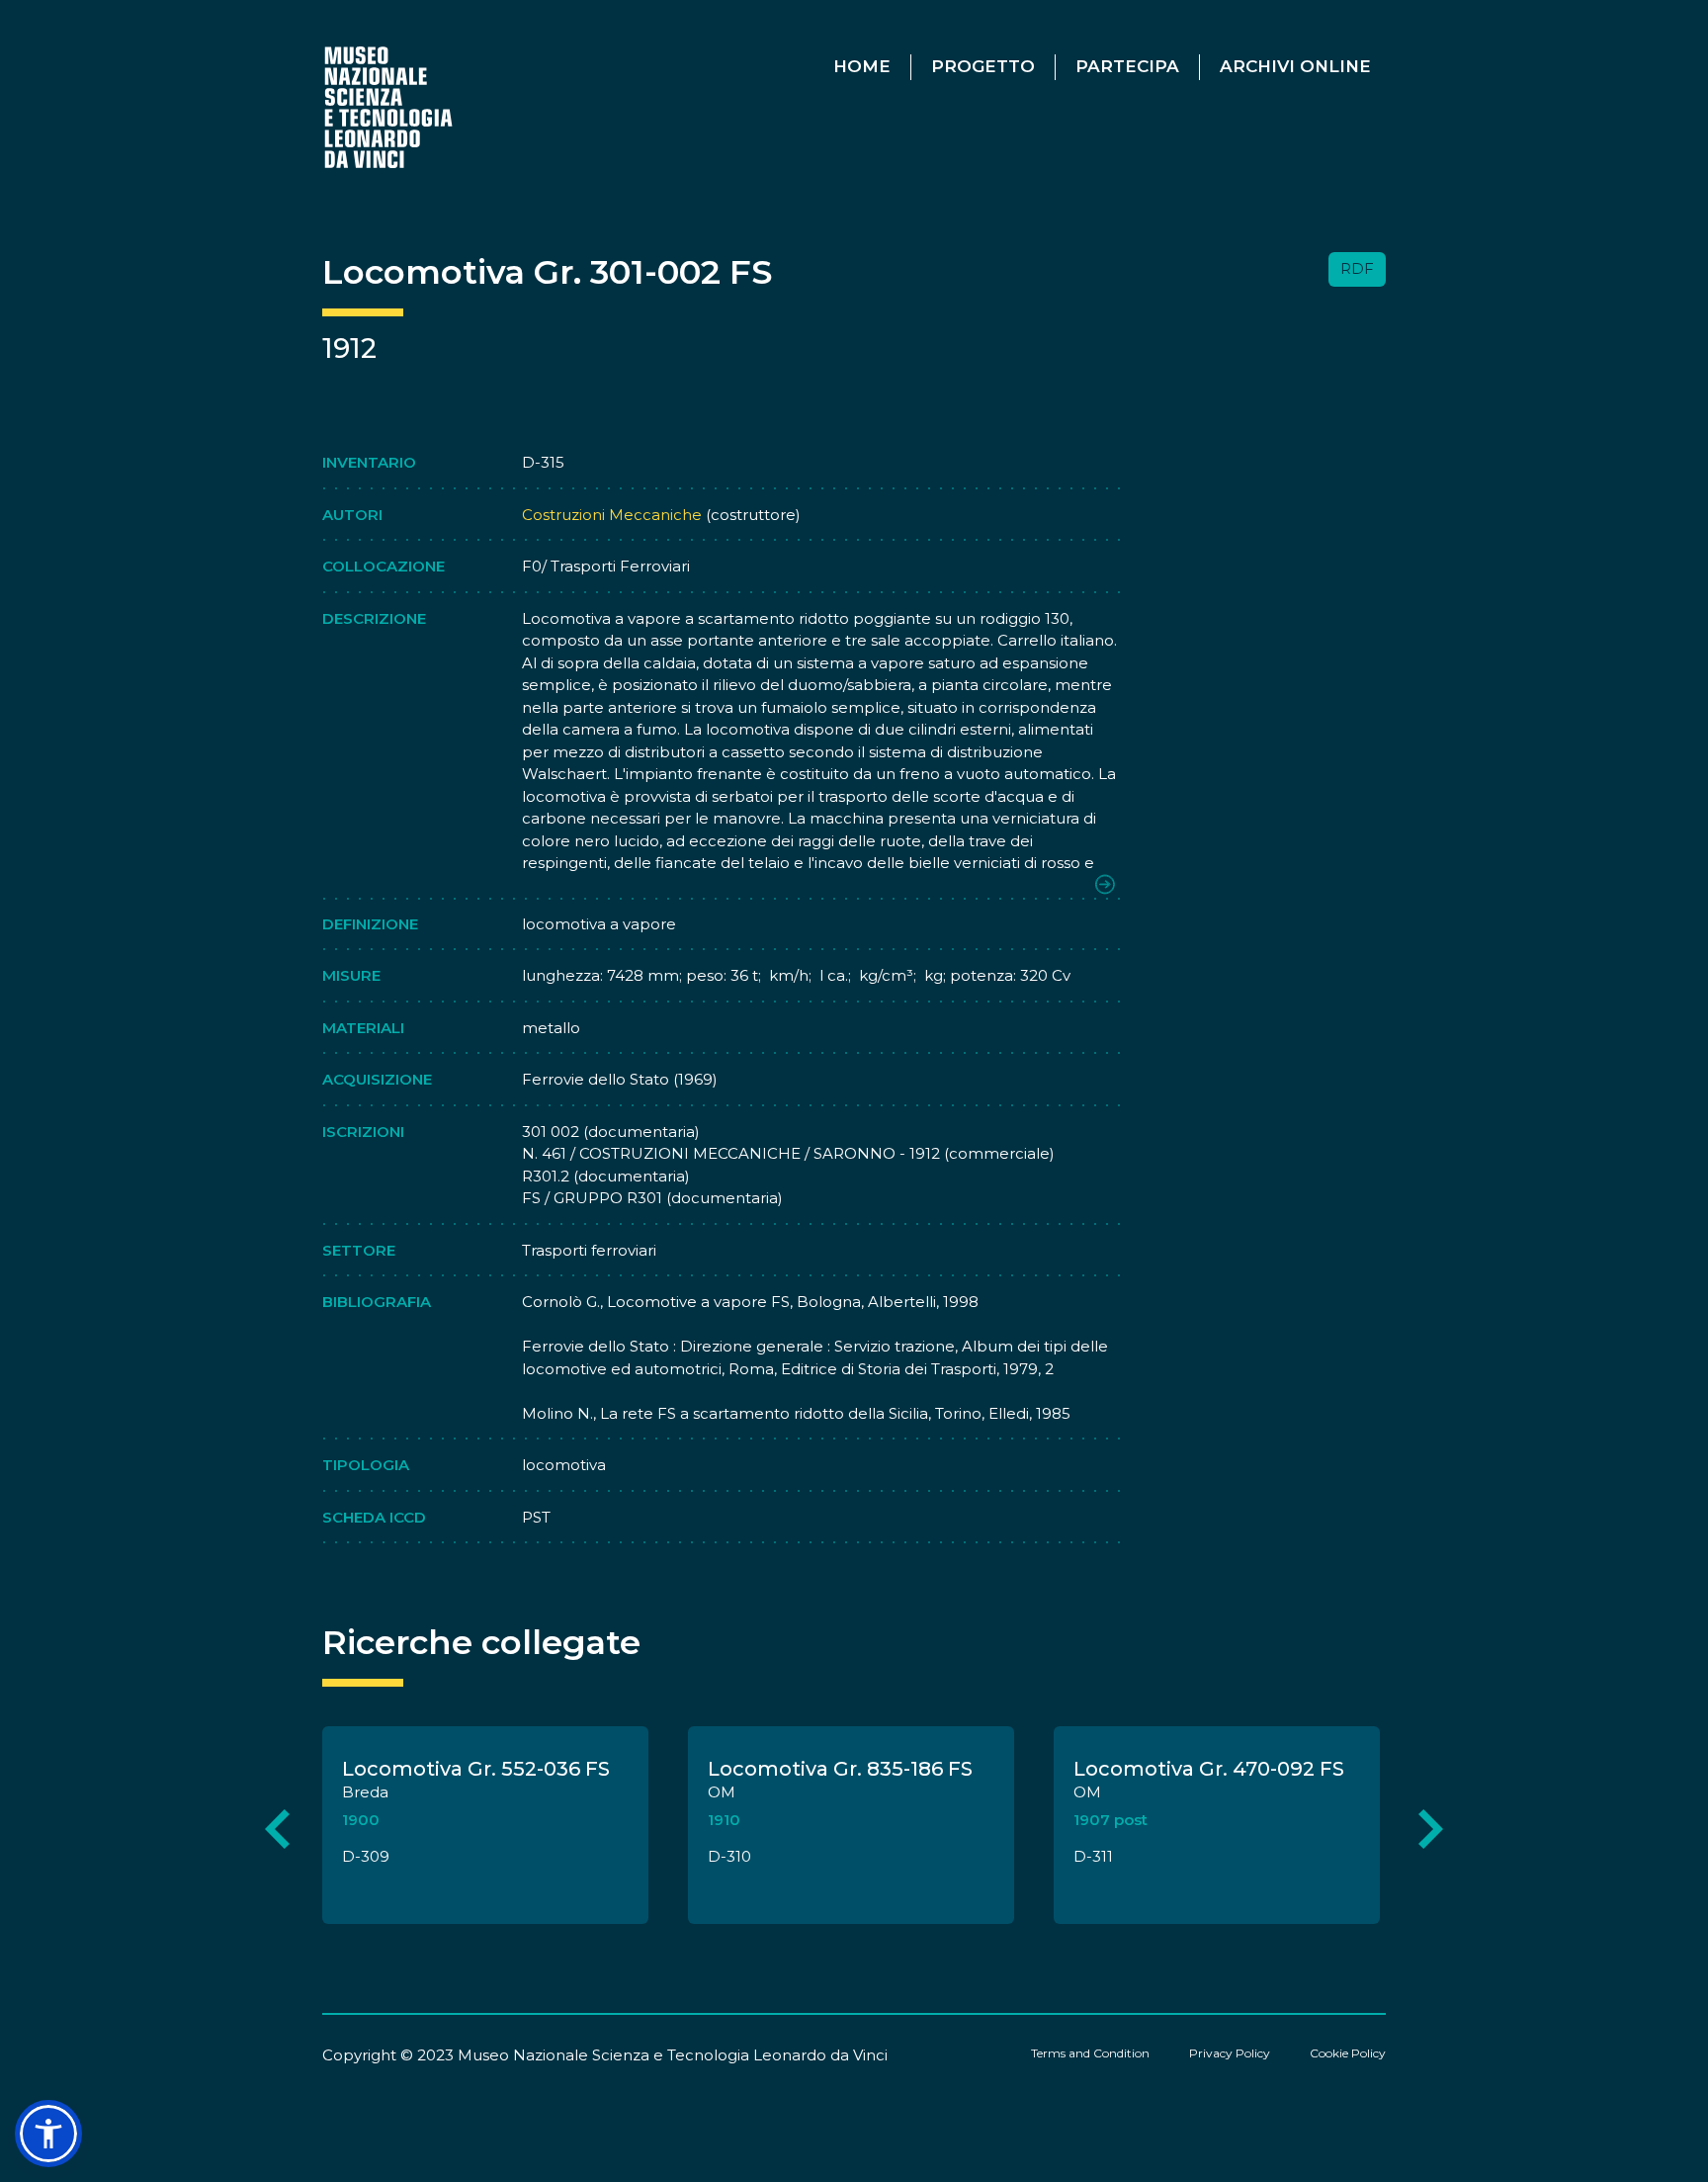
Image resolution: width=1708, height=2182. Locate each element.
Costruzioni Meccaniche (612, 515)
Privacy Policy (1230, 2053)
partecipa (1127, 66)
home (862, 66)
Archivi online (1295, 66)
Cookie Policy (1348, 2053)
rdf (1357, 268)
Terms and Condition (1090, 2053)
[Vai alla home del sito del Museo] (390, 106)
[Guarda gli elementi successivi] (1431, 1829)
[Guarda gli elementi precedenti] (277, 1829)
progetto (983, 66)
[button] (48, 2134)
